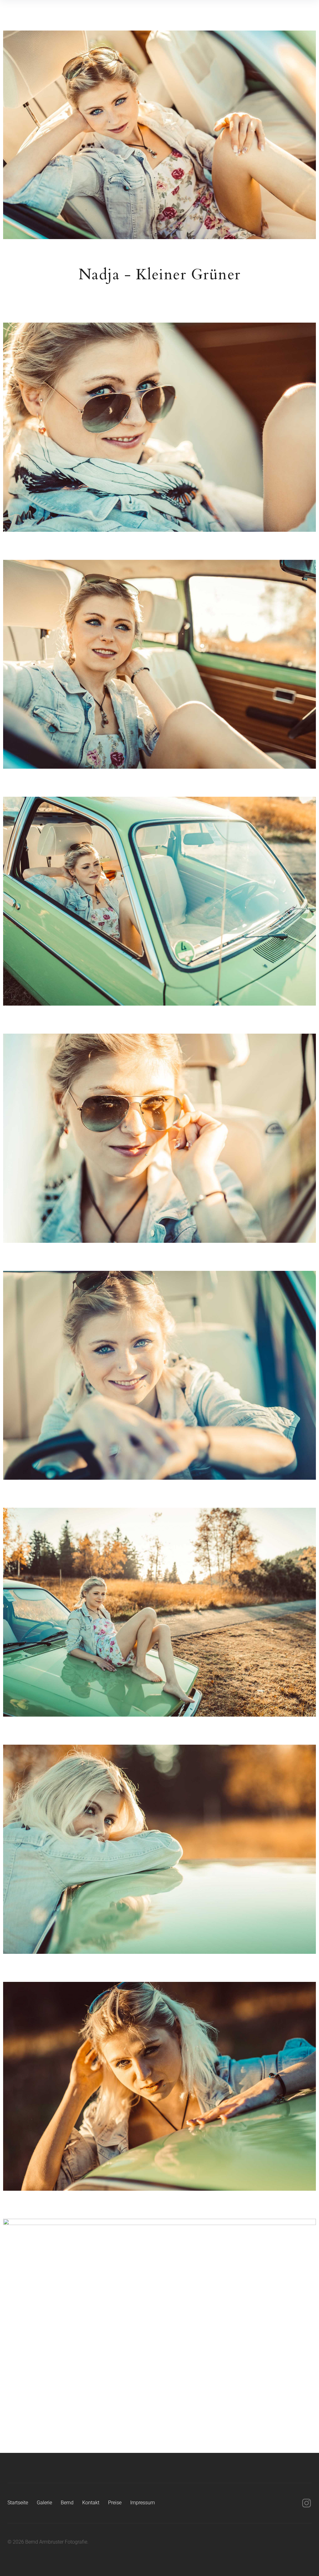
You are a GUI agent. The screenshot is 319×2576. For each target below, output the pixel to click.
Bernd (67, 2503)
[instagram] (307, 2503)
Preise (115, 2503)
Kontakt (91, 2503)
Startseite (18, 2503)
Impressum (143, 2503)
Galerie (44, 2503)
